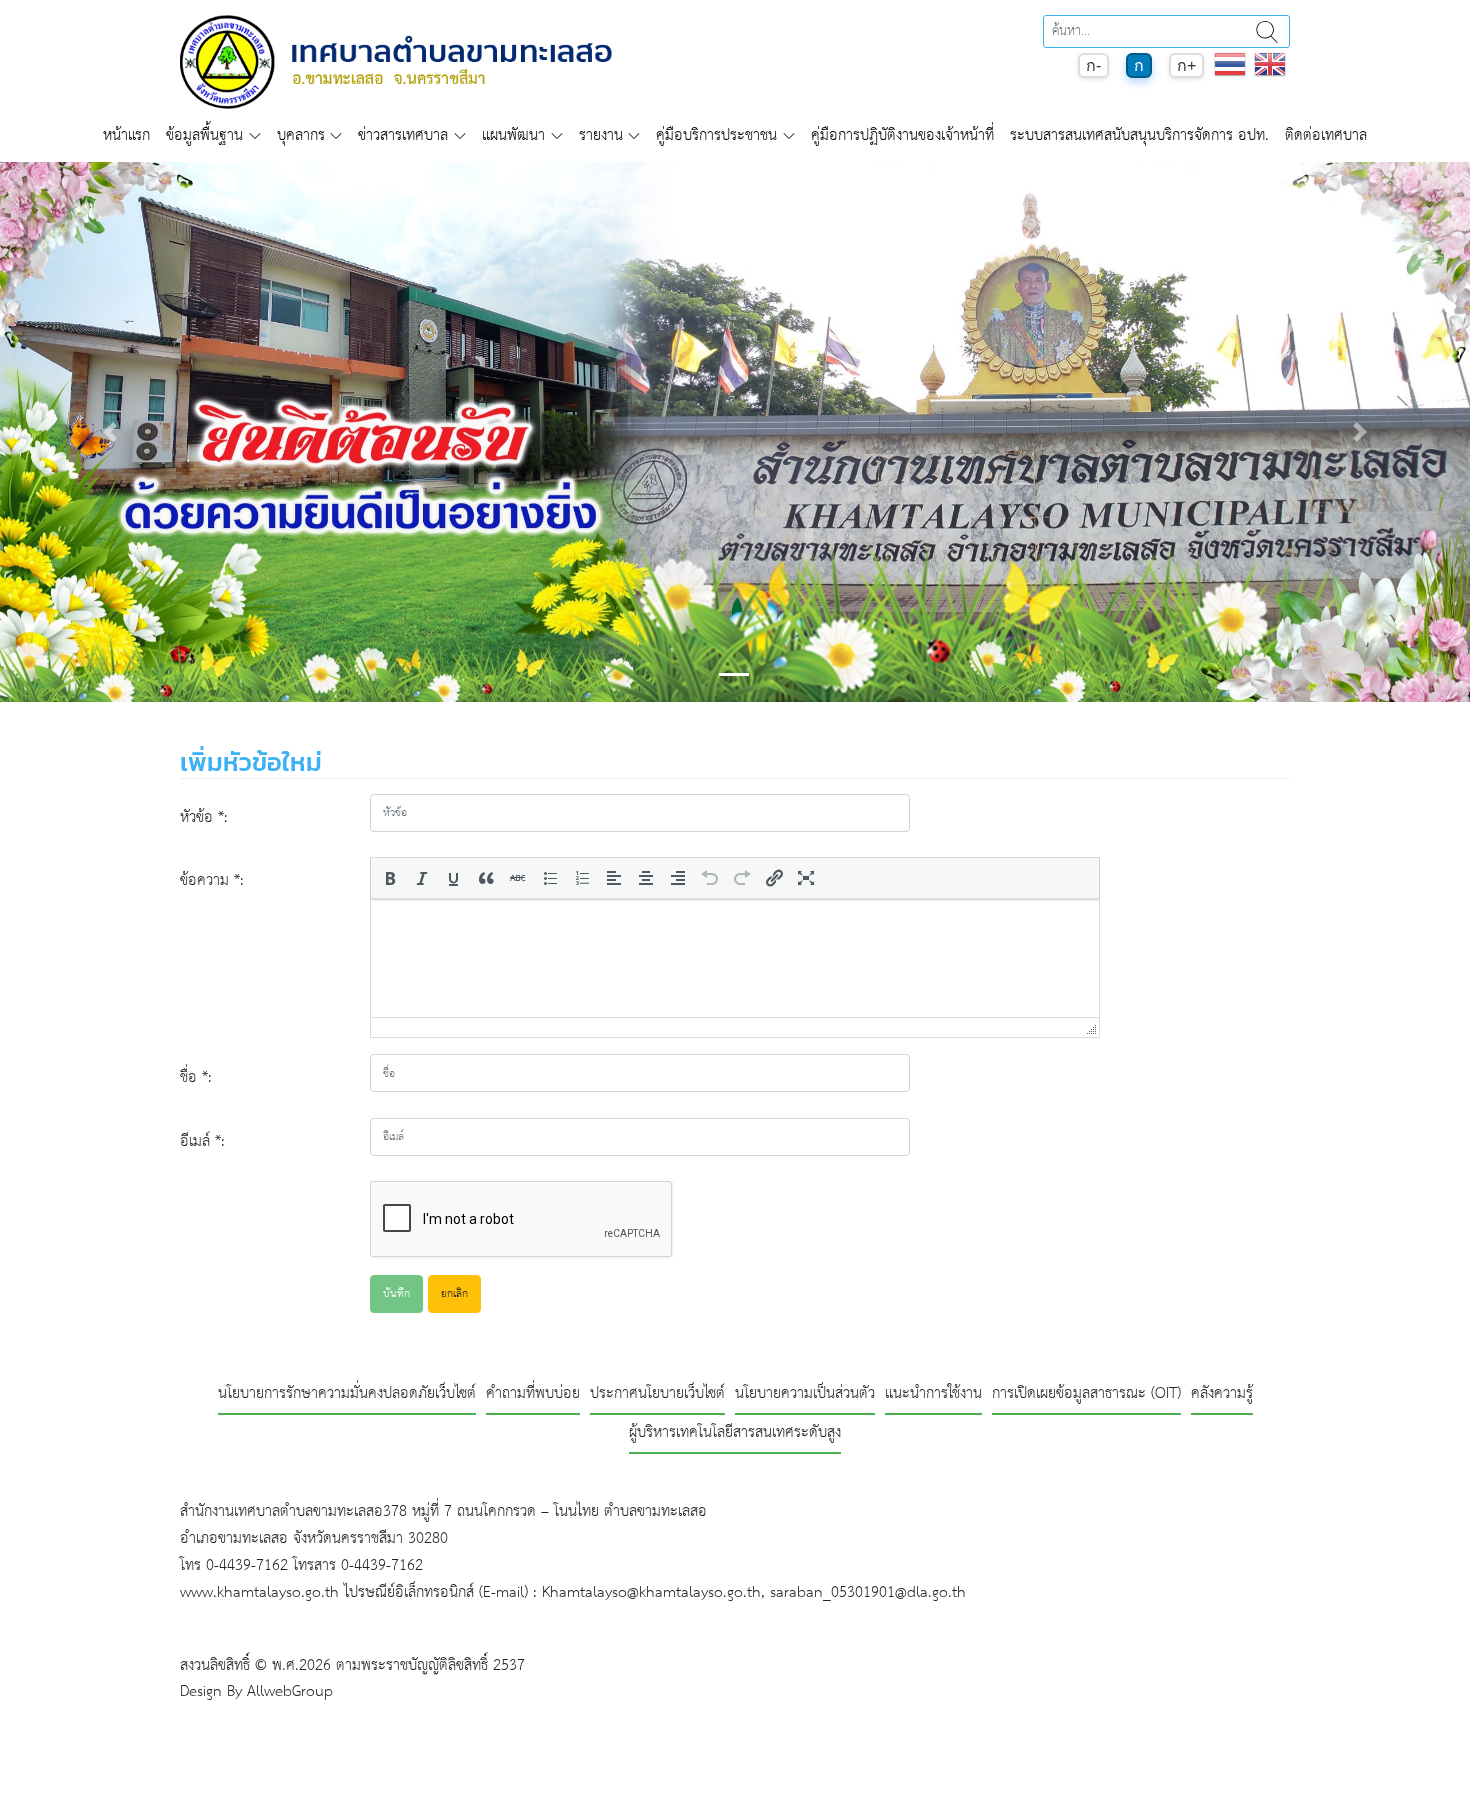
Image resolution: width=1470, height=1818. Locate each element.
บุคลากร (301, 135)
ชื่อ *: (196, 1077)
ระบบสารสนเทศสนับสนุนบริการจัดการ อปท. (1139, 135)
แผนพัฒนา (513, 135)
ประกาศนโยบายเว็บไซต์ (657, 1394)
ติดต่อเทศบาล (1326, 135)
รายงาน (601, 135)
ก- (1093, 65)
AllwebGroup (290, 1691)
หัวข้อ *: (204, 817)
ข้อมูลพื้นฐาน (204, 135)
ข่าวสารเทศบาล (403, 135)
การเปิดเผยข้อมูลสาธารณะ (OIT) (1086, 1394)
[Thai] (1230, 74)
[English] (1270, 74)
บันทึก (396, 1293)
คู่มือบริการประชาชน (716, 135)
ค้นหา (1267, 31)
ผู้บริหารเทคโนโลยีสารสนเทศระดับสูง (735, 1433)
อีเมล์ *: (202, 1141)
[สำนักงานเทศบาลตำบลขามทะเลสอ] (396, 61)
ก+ (1186, 65)
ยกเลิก (454, 1293)
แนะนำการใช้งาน (933, 1394)
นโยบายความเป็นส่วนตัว (805, 1394)
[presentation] (390, 878)
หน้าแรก (126, 135)
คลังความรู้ (1222, 1394)
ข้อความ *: (212, 880)
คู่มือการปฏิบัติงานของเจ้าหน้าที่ (902, 135)
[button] (110, 432)
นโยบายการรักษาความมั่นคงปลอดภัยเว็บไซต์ (347, 1394)
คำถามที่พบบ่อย (533, 1394)
